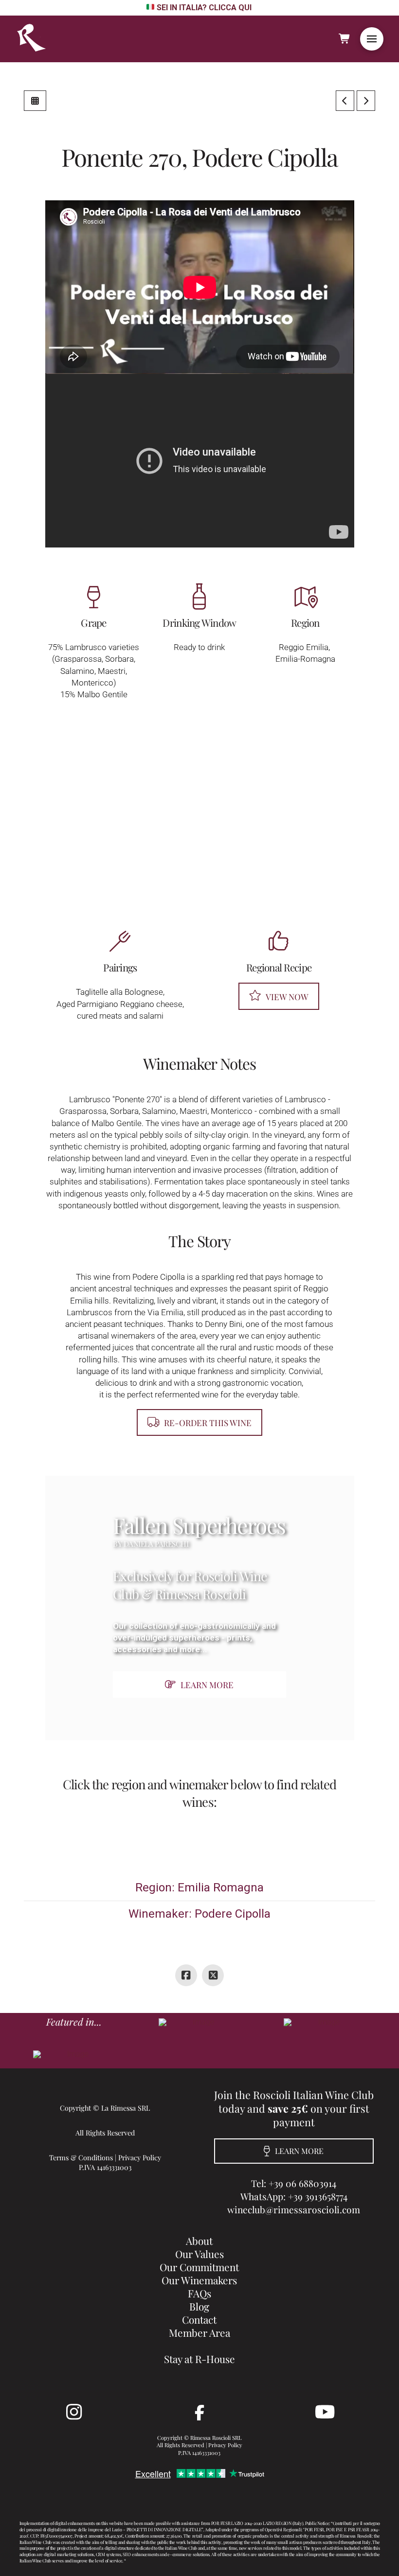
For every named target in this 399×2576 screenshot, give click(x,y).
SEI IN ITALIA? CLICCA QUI (204, 8)
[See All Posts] (35, 101)
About (199, 2241)
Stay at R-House (199, 2359)
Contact (199, 2319)
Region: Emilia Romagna (199, 1888)
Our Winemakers (199, 2280)
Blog (199, 2306)
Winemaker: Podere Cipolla (199, 1914)
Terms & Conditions (81, 2157)
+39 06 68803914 (302, 2183)
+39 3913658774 (318, 2196)
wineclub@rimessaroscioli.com (294, 2209)
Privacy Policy (140, 2157)
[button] (372, 39)
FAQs (199, 2293)
